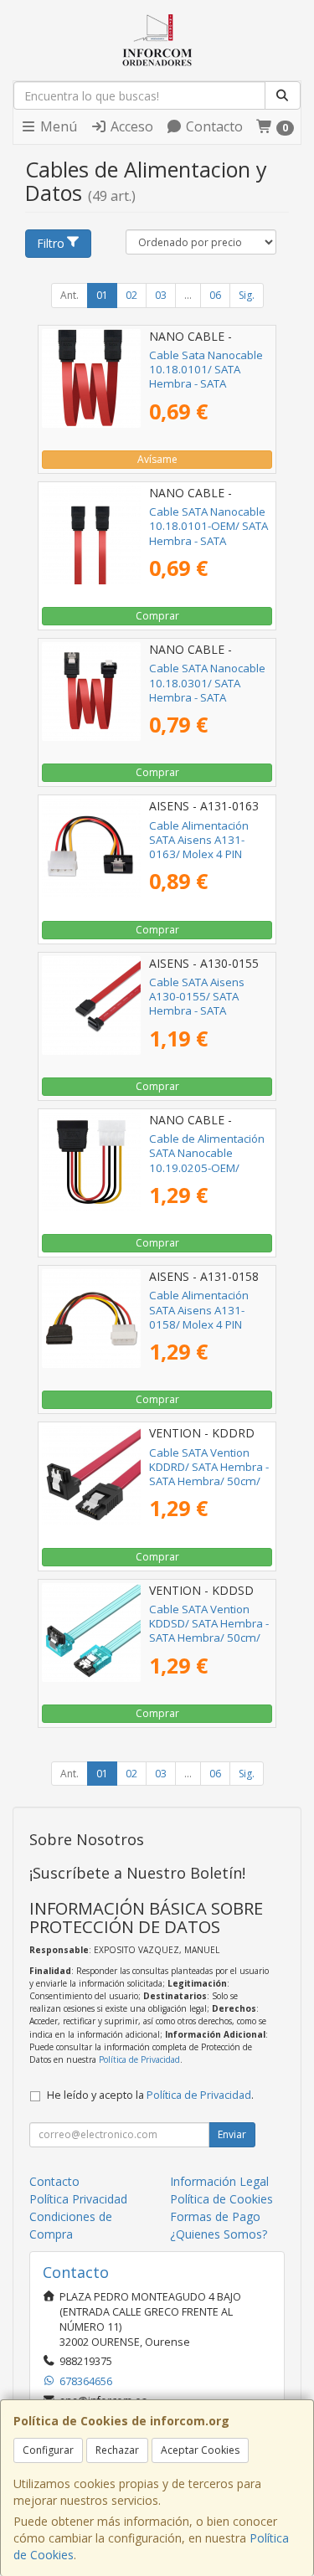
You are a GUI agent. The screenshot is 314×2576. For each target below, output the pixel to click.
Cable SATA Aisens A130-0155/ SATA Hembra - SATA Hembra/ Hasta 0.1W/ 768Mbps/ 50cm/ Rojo (206, 1011)
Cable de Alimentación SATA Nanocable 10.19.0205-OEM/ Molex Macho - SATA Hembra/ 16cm (207, 1167)
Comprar (157, 616)
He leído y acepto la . (150, 2095)
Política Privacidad (78, 2199)
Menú (57, 126)
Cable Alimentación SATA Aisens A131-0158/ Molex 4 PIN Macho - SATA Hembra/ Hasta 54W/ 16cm (208, 1324)
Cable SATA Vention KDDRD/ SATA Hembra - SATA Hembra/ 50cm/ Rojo (209, 1474)
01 (102, 295)
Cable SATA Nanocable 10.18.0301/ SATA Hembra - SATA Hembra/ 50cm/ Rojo (207, 690)
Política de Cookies (221, 2199)
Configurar (48, 2450)
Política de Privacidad (139, 2059)
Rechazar (117, 2450)
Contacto (213, 126)
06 (215, 295)
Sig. (247, 295)
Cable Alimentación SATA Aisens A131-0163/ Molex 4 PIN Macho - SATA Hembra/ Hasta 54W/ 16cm (208, 854)
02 (131, 295)
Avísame (157, 459)
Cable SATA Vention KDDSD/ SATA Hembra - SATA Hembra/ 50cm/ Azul (209, 1631)
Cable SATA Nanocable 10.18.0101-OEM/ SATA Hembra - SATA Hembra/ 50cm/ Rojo (208, 533)
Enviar (232, 2134)
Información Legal (219, 2181)
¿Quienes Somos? (219, 2234)
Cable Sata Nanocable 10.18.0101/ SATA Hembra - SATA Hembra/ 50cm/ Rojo (206, 377)
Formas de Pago (215, 2216)
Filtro (51, 243)
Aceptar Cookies (200, 2450)
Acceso (130, 126)
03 (161, 295)
